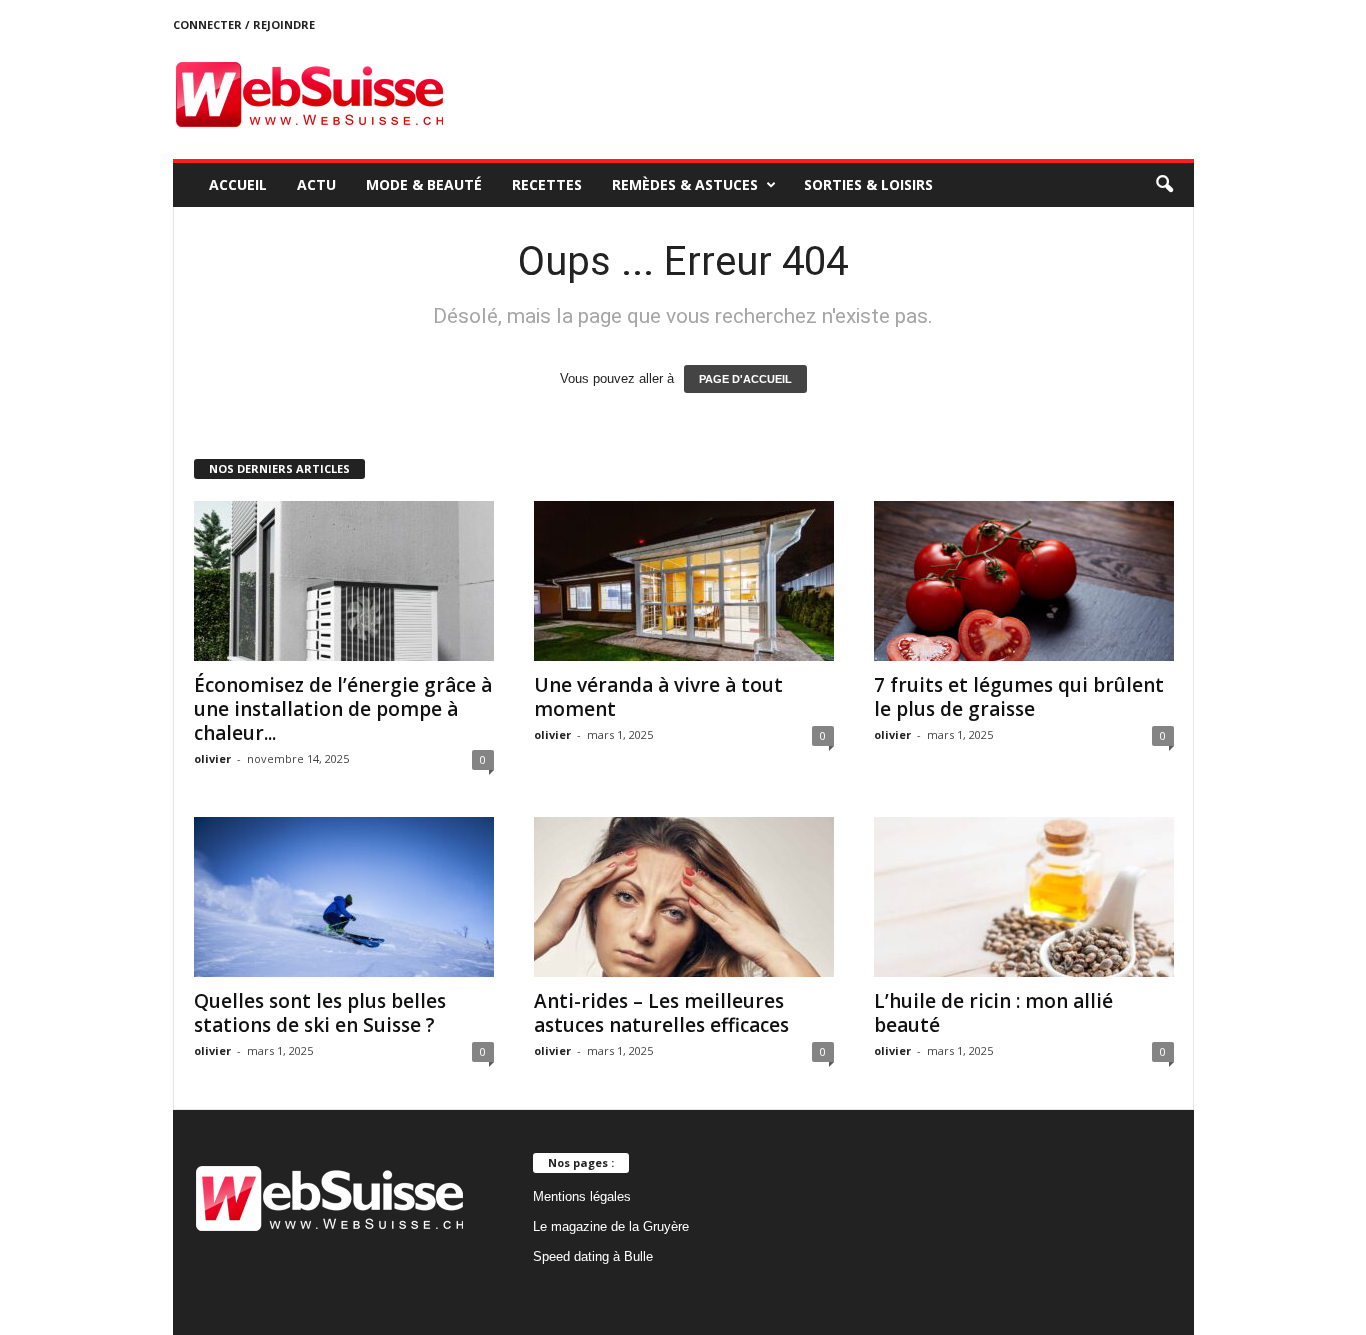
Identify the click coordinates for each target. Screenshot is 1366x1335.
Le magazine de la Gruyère (611, 1226)
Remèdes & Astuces (685, 184)
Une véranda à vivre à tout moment (658, 697)
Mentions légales (582, 1196)
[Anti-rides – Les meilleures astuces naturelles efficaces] (684, 897)
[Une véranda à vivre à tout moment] (684, 581)
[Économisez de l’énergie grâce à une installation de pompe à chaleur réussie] (344, 581)
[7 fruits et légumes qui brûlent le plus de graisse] (1024, 581)
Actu (316, 184)
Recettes (547, 184)
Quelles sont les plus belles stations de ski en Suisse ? (320, 1013)
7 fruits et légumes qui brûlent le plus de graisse (1019, 697)
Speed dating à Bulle (593, 1256)
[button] (1164, 185)
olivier (212, 758)
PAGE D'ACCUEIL (745, 379)
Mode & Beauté (424, 184)
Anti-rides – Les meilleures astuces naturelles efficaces (661, 1013)
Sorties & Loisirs (868, 184)
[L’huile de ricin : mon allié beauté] (1024, 897)
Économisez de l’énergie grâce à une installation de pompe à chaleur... (343, 709)
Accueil (238, 184)
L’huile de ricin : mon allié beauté (993, 1013)
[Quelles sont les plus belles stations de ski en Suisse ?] (344, 897)
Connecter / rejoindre (244, 24)
